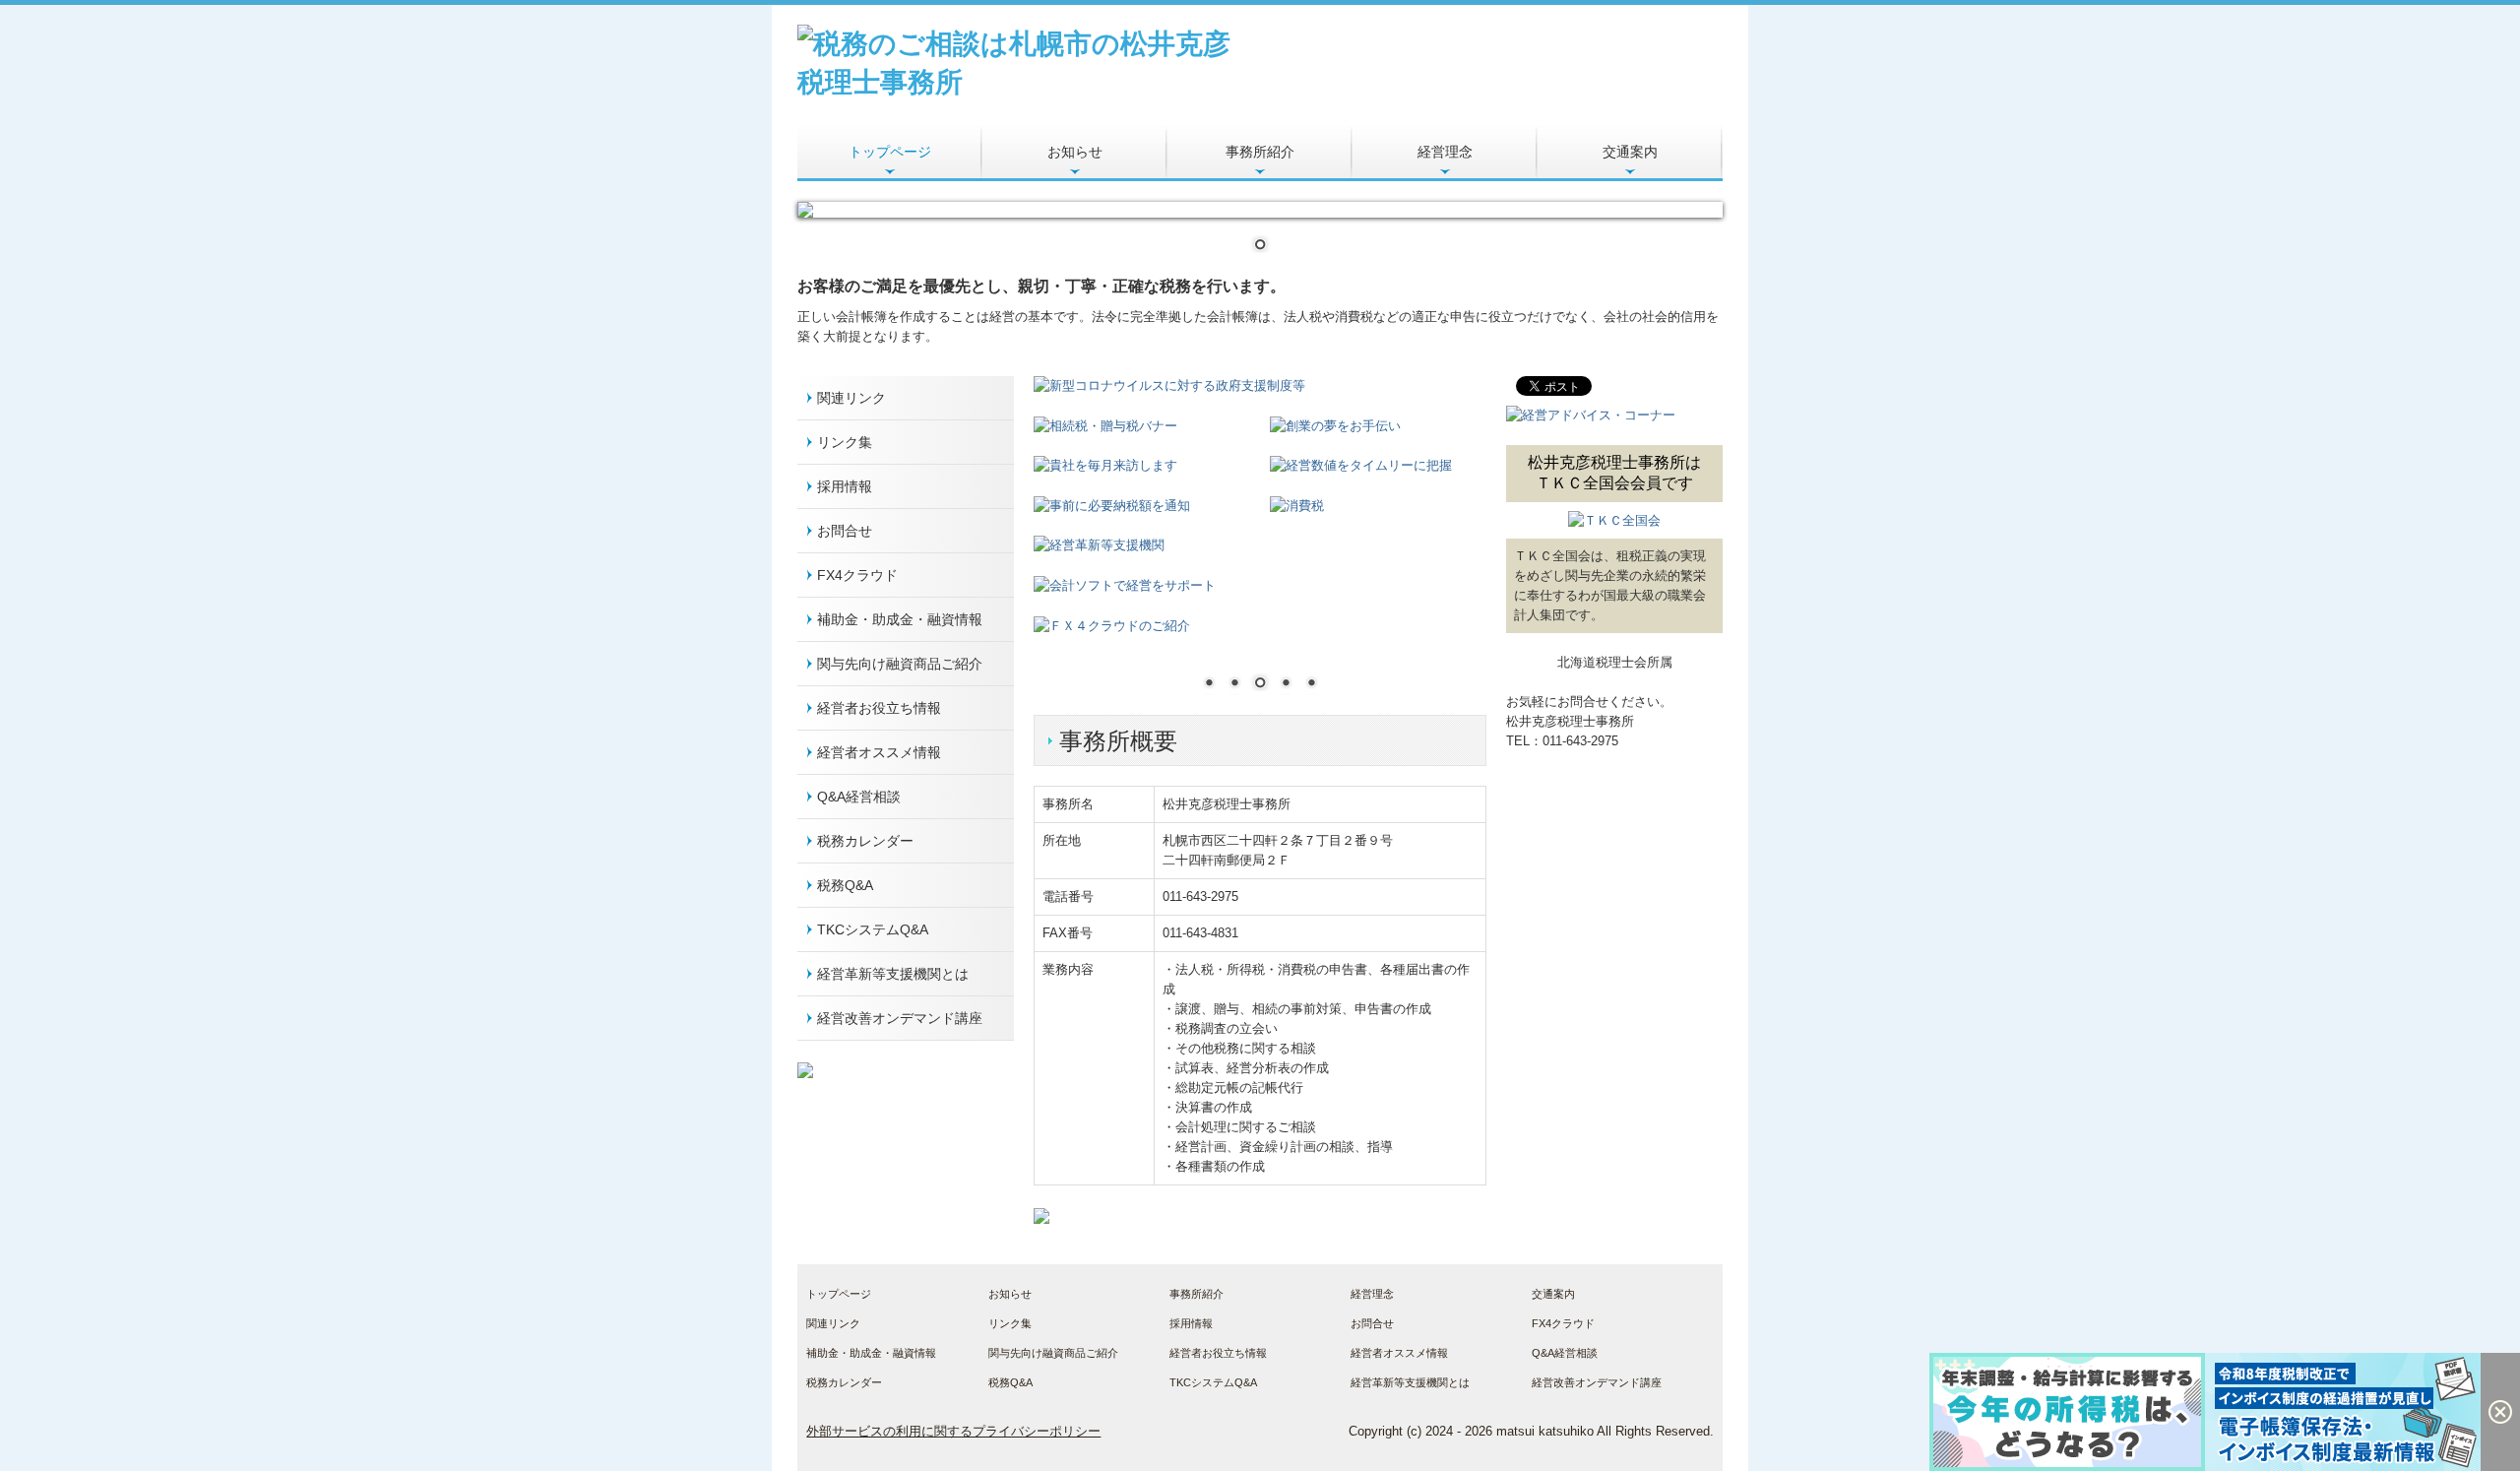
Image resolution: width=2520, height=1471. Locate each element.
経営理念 (1445, 152)
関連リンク (851, 398)
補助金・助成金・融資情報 (900, 619)
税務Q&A (845, 885)
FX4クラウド (857, 575)
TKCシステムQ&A (873, 929)
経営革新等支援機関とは (893, 974)
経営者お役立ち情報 (879, 708)
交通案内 (1630, 152)
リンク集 (845, 442)
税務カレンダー (865, 841)
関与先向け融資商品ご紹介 (900, 664)
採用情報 (845, 486)
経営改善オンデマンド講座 (900, 1018)
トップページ (890, 152)
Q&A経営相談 (859, 797)
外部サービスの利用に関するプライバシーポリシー (953, 1431)
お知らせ (1075, 152)
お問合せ (845, 531)
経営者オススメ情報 (879, 752)
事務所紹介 (1260, 152)
